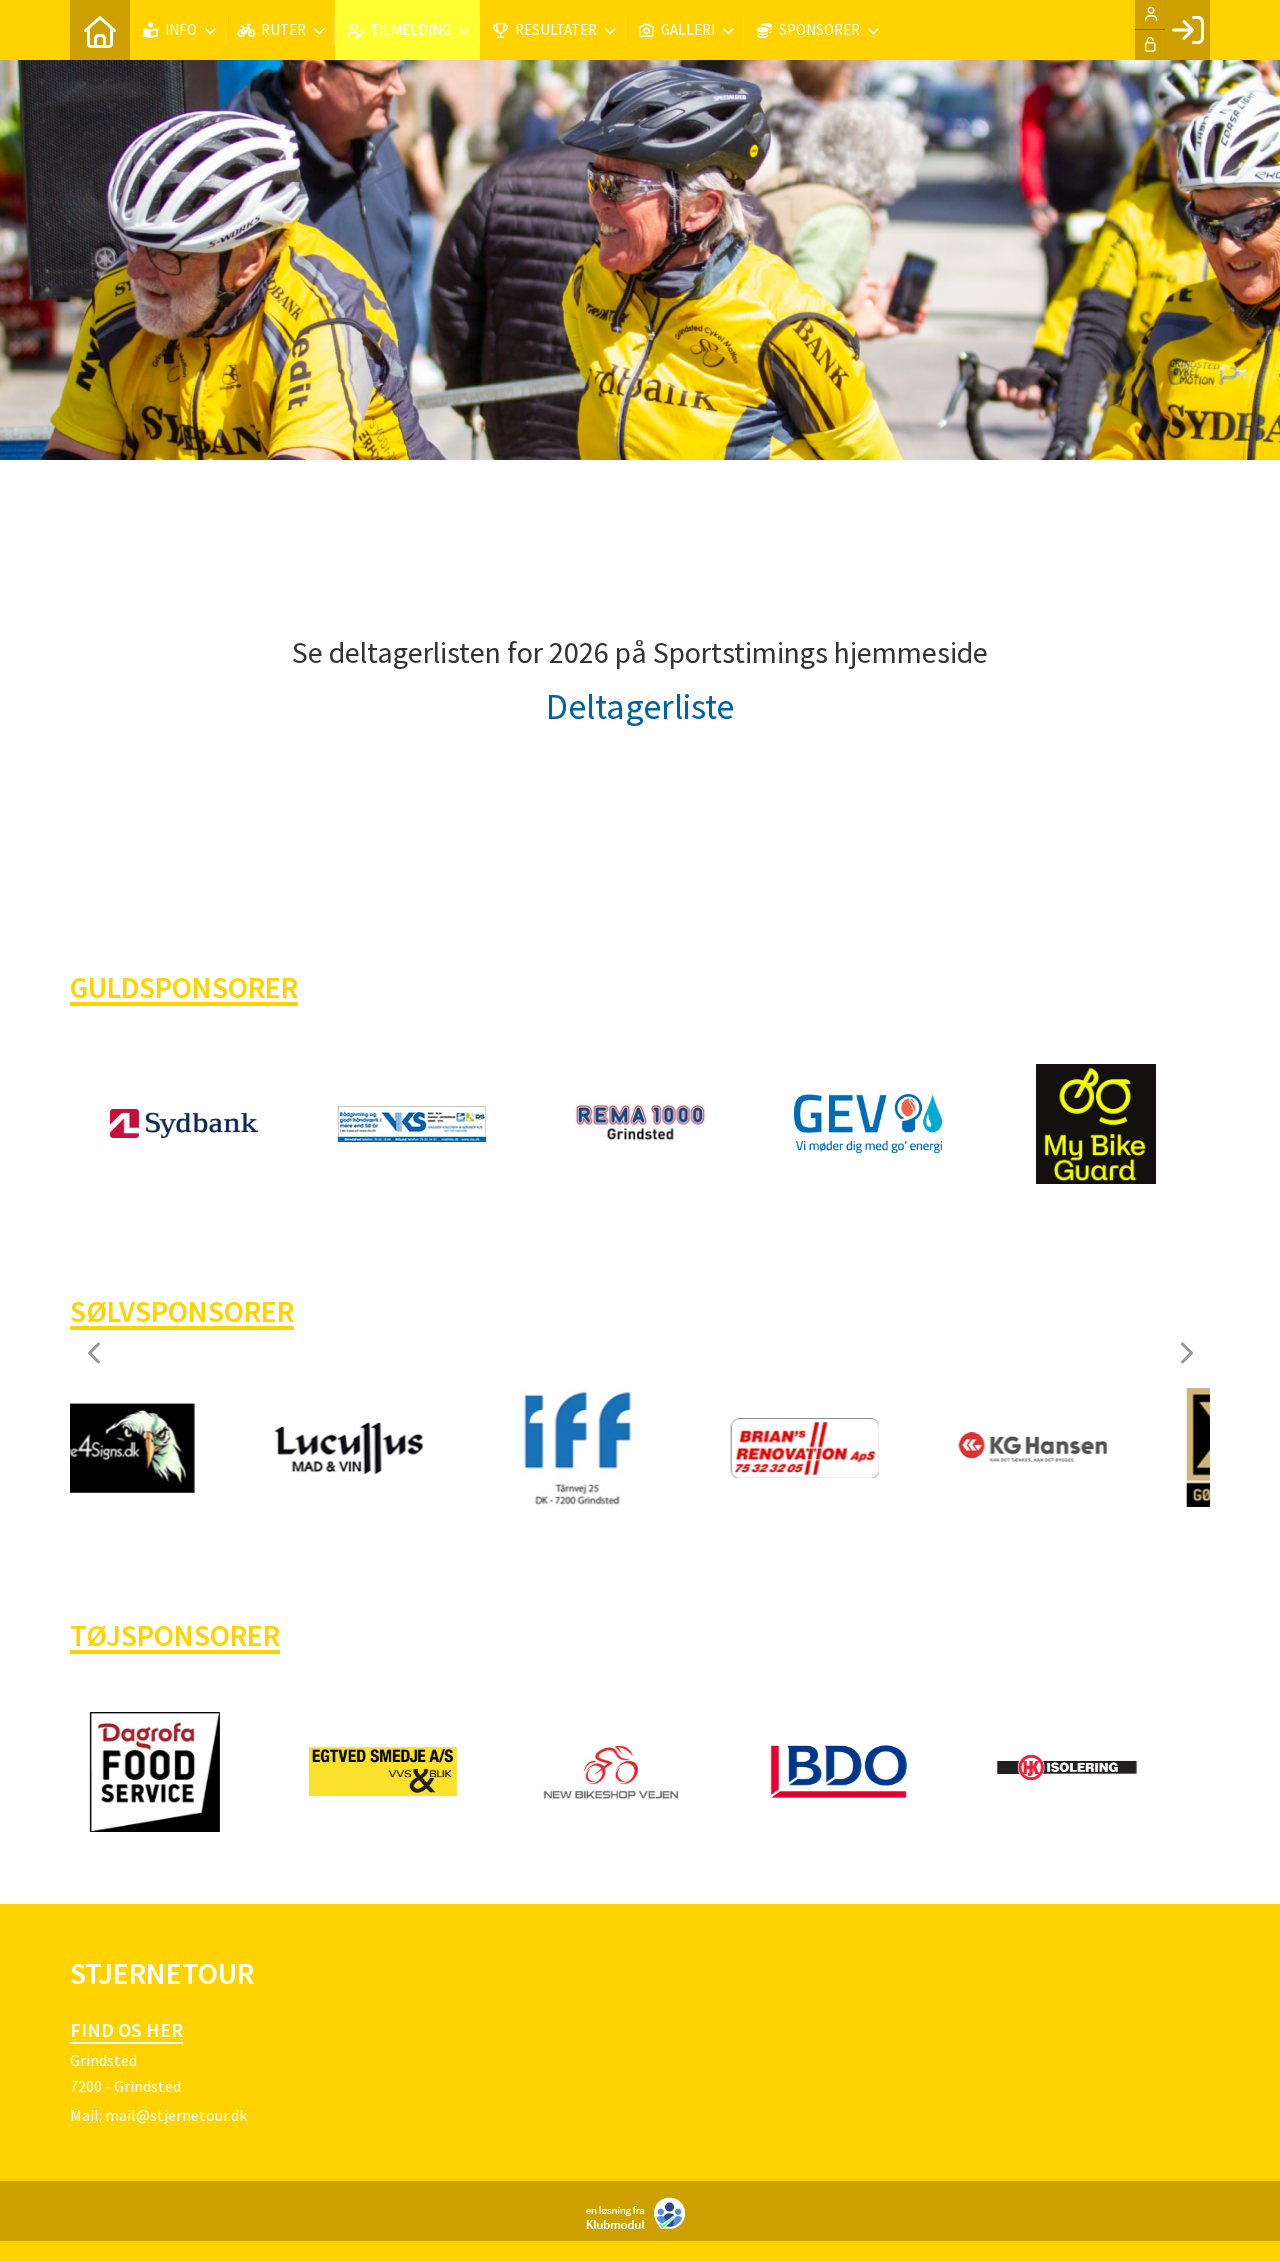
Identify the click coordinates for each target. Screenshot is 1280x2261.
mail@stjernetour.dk (176, 2115)
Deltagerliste (640, 706)
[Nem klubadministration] (640, 2225)
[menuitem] (100, 30)
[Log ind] (1187, 30)
